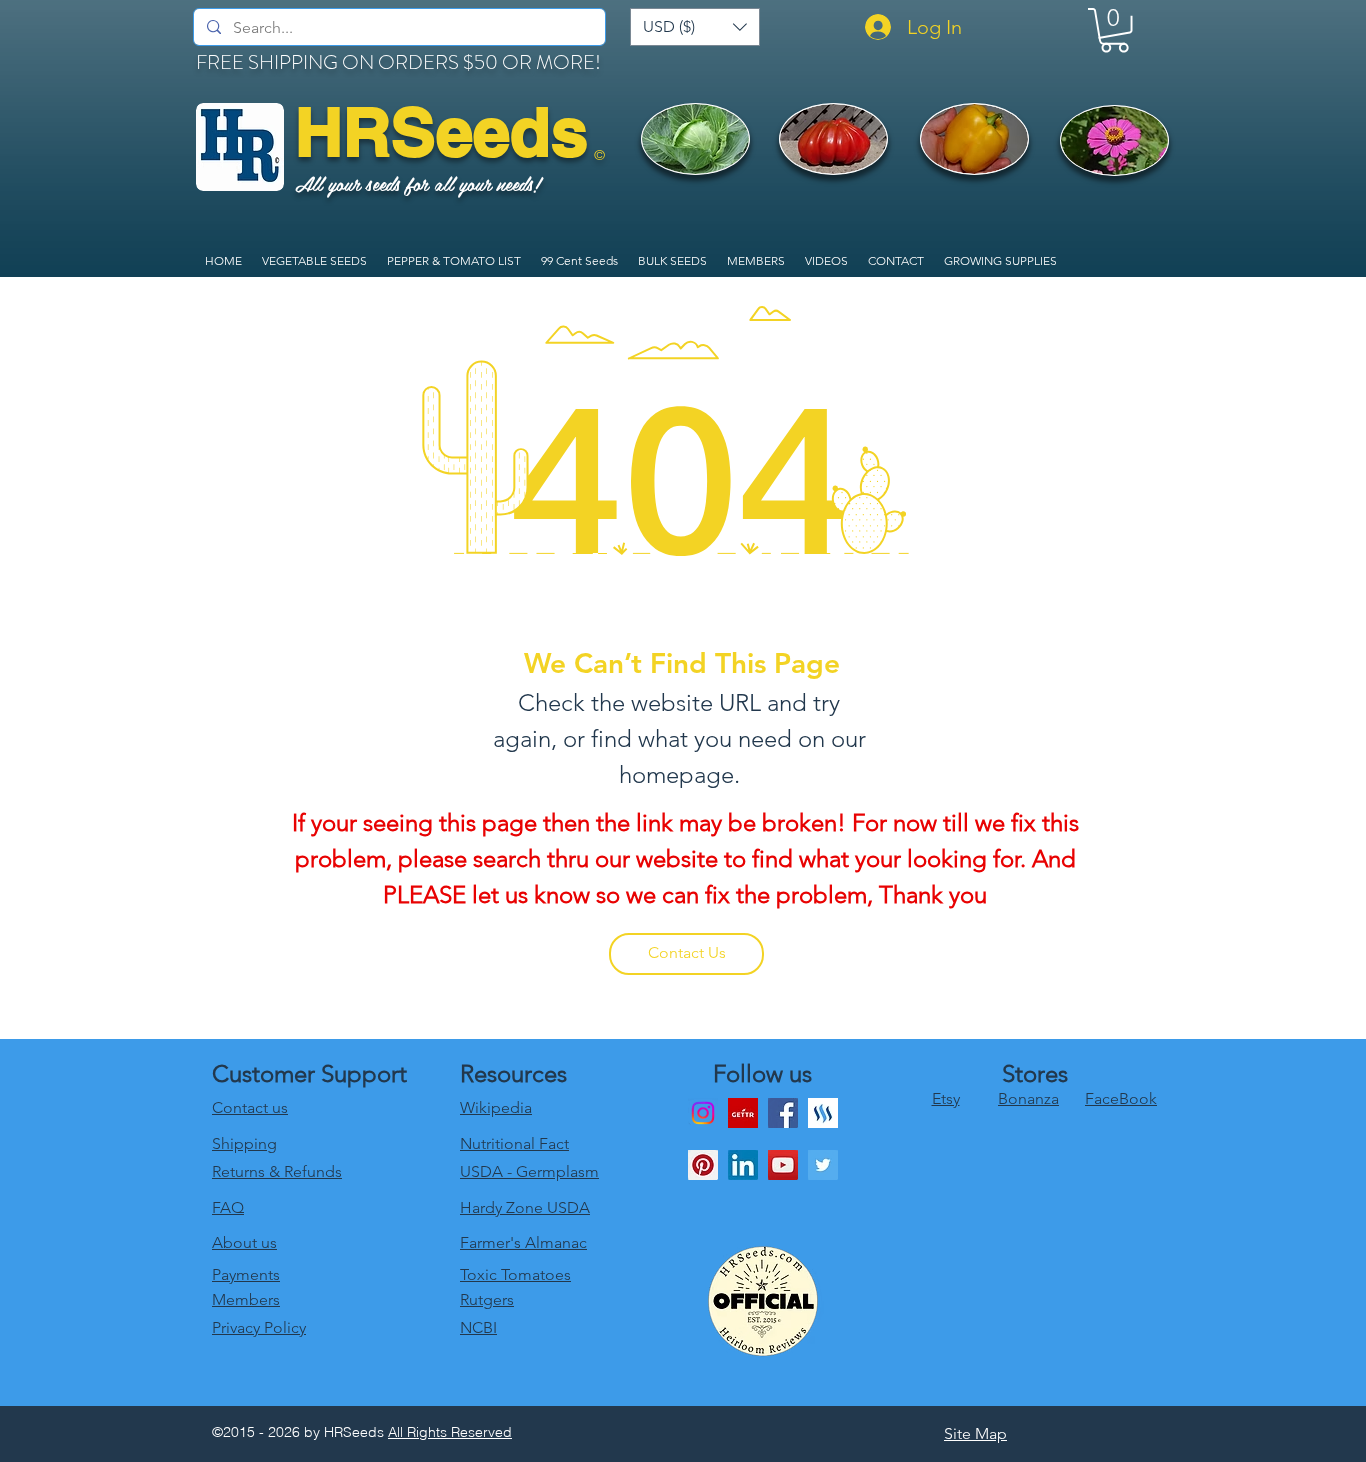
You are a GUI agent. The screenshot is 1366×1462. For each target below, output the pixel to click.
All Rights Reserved (450, 1432)
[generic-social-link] (823, 1113)
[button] (695, 27)
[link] (1114, 30)
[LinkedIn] (743, 1165)
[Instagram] (703, 1113)
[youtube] (783, 1165)
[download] (743, 1113)
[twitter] (823, 1165)
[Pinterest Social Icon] (703, 1165)
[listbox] (695, 27)
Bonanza (1028, 1098)
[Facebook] (783, 1113)
